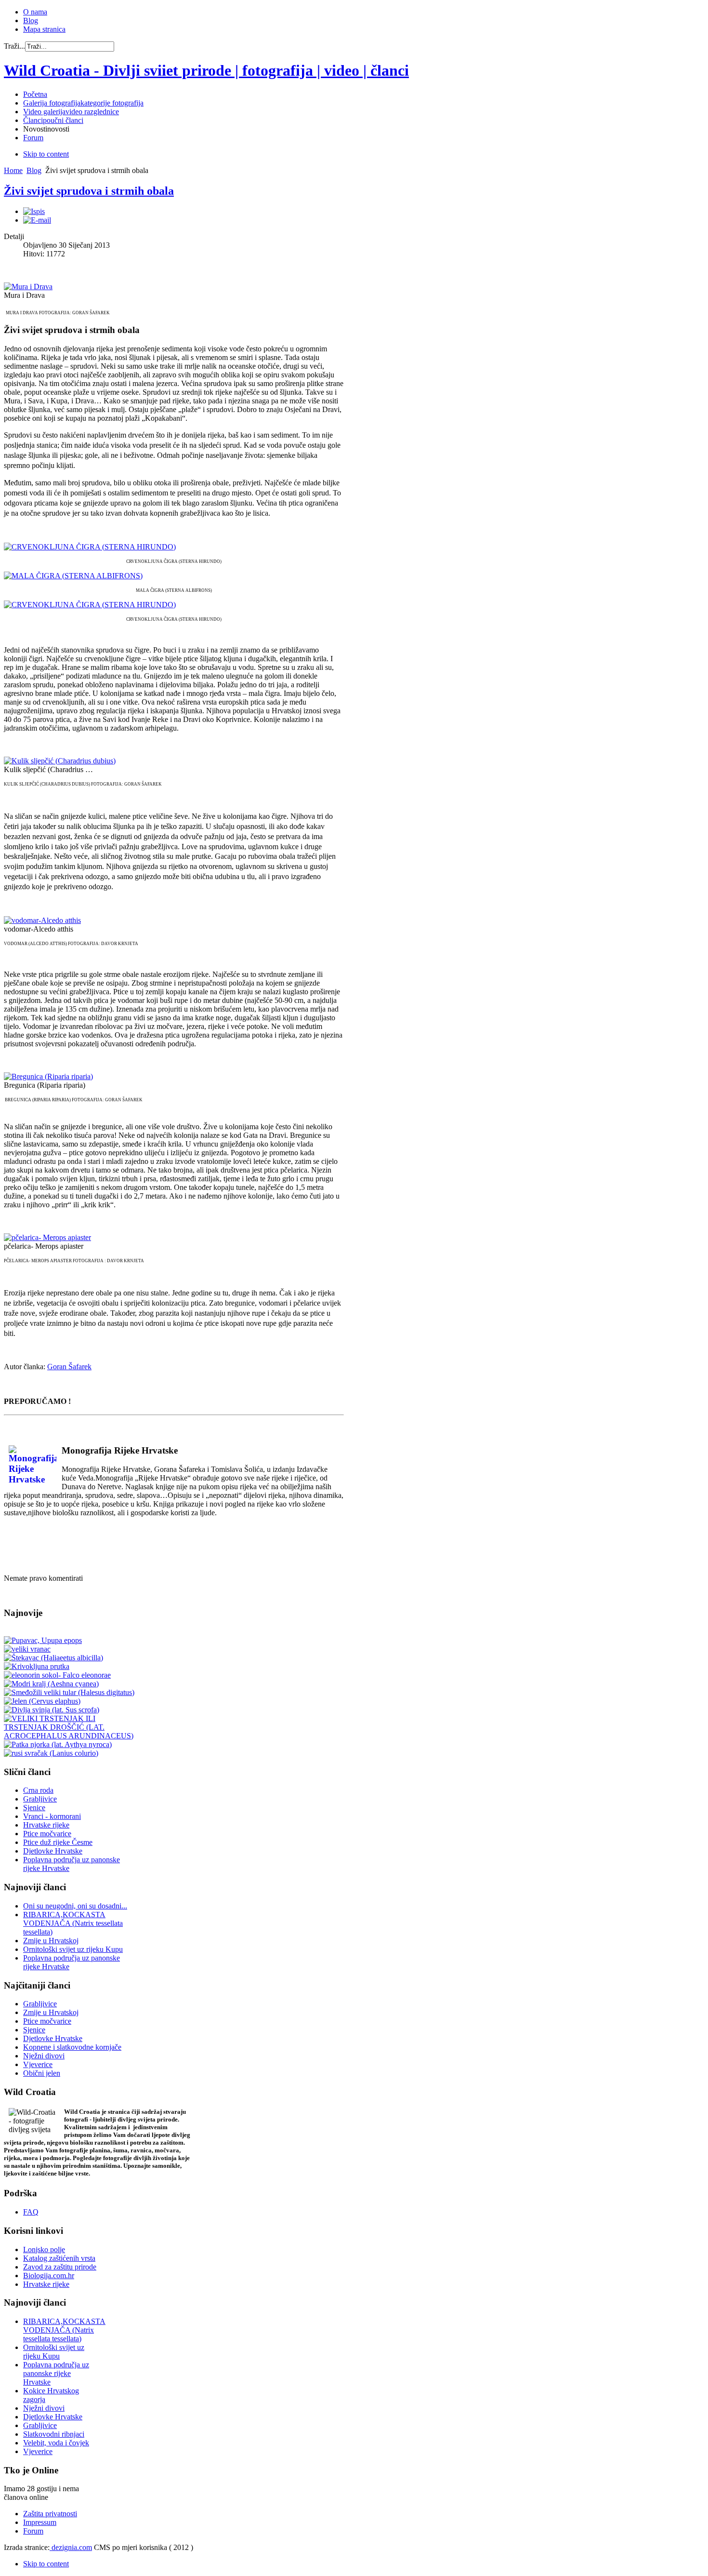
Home (13, 170)
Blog (31, 20)
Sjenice (34, 1808)
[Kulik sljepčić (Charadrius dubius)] (60, 761)
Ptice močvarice (47, 1834)
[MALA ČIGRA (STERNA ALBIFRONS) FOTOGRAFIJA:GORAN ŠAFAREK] (73, 576)
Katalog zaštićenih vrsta (59, 2258)
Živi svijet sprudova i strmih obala (89, 191)
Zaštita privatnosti (50, 2514)
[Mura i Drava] (28, 287)
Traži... (14, 46)
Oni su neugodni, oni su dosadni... (75, 1906)
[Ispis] (34, 211)
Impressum (40, 2522)
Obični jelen (42, 2073)
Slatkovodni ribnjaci (54, 2434)
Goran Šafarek (69, 1367)
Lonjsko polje (44, 2249)
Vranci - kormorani (52, 1816)
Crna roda (38, 1790)
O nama (35, 12)
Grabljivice (40, 1799)
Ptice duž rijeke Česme (58, 1842)
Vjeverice (38, 2064)
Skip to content (46, 154)
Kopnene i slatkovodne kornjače (72, 2047)
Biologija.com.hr (49, 2276)
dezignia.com (71, 2547)
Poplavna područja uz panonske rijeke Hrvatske (56, 2373)
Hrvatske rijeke (46, 1825)
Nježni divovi (44, 2056)
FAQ (31, 2212)
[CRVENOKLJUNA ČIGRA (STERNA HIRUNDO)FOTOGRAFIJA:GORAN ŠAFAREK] (90, 547)
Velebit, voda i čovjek (56, 2443)
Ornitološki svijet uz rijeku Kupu (73, 1949)
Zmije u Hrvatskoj (51, 1941)
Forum (33, 2531)
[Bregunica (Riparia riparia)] (48, 1076)
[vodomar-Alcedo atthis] (42, 920)
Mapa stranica (44, 29)
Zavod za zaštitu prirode (60, 2267)
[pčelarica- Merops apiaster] (47, 1237)
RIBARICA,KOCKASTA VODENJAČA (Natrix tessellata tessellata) (73, 1923)
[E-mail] (37, 220)
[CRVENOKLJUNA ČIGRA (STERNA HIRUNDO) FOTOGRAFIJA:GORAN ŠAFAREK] (90, 605)
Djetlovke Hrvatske (53, 1851)
